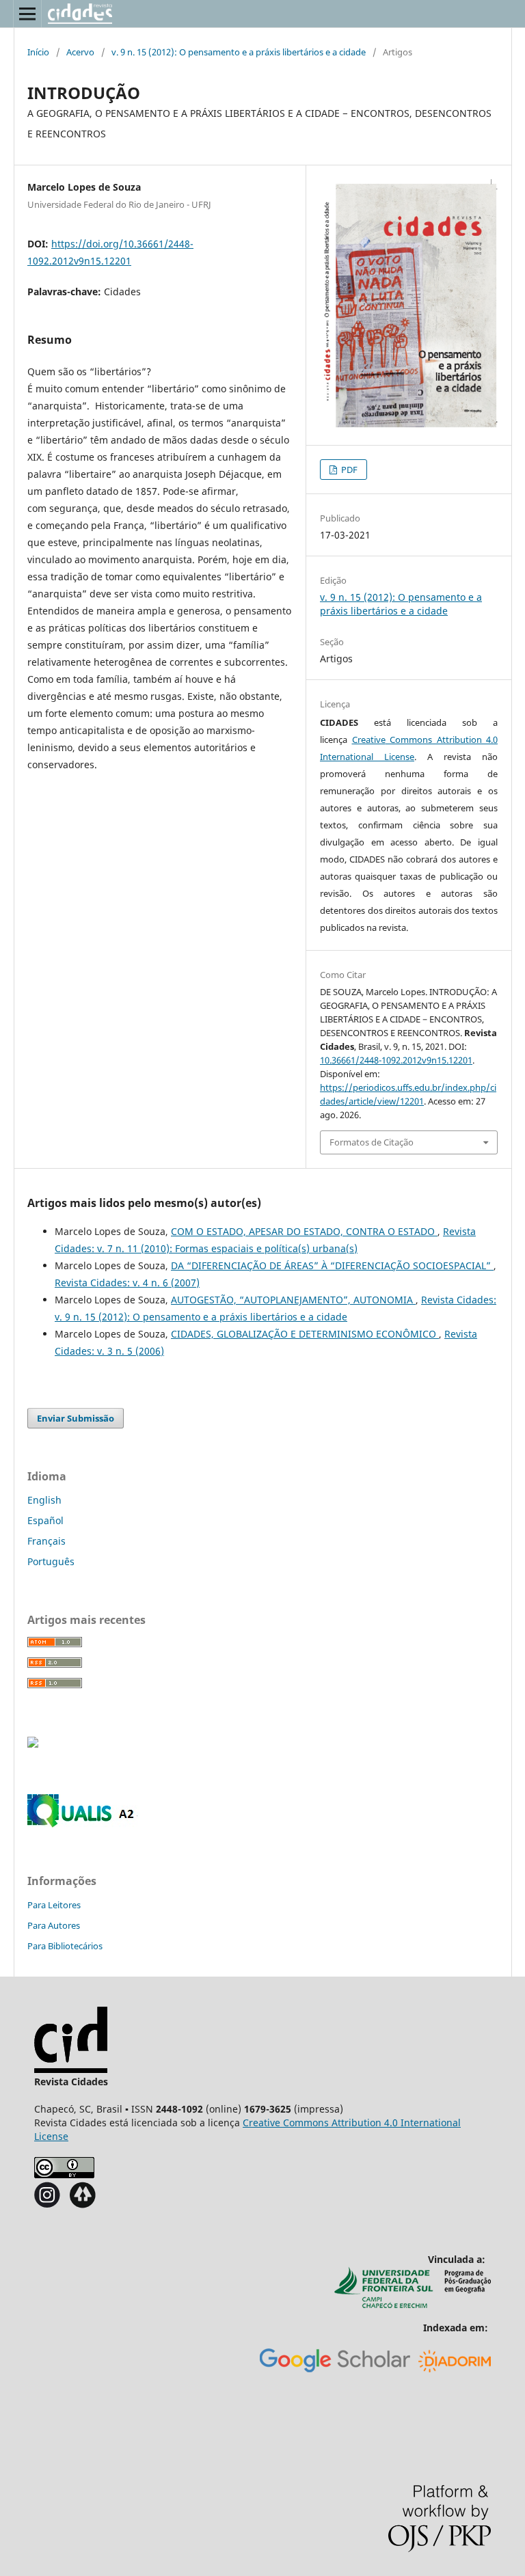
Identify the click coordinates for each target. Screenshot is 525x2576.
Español (45, 1520)
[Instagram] (48, 2205)
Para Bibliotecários (65, 1946)
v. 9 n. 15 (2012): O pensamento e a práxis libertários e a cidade (239, 52)
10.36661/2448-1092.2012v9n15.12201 (396, 1060)
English (44, 1500)
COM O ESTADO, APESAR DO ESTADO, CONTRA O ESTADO (304, 1231)
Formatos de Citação (372, 1142)
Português (51, 1561)
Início (38, 52)
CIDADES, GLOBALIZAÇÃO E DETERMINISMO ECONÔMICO (305, 1334)
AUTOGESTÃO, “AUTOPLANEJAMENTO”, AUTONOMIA (293, 1300)
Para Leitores (54, 1905)
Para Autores (54, 1925)
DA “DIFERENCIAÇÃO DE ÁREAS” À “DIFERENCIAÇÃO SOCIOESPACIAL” (332, 1265)
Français (46, 1541)
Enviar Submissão (76, 1418)
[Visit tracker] (33, 1744)
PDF (348, 470)
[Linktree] (82, 2205)
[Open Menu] (27, 14)
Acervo (80, 52)
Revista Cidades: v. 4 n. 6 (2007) (127, 1283)
